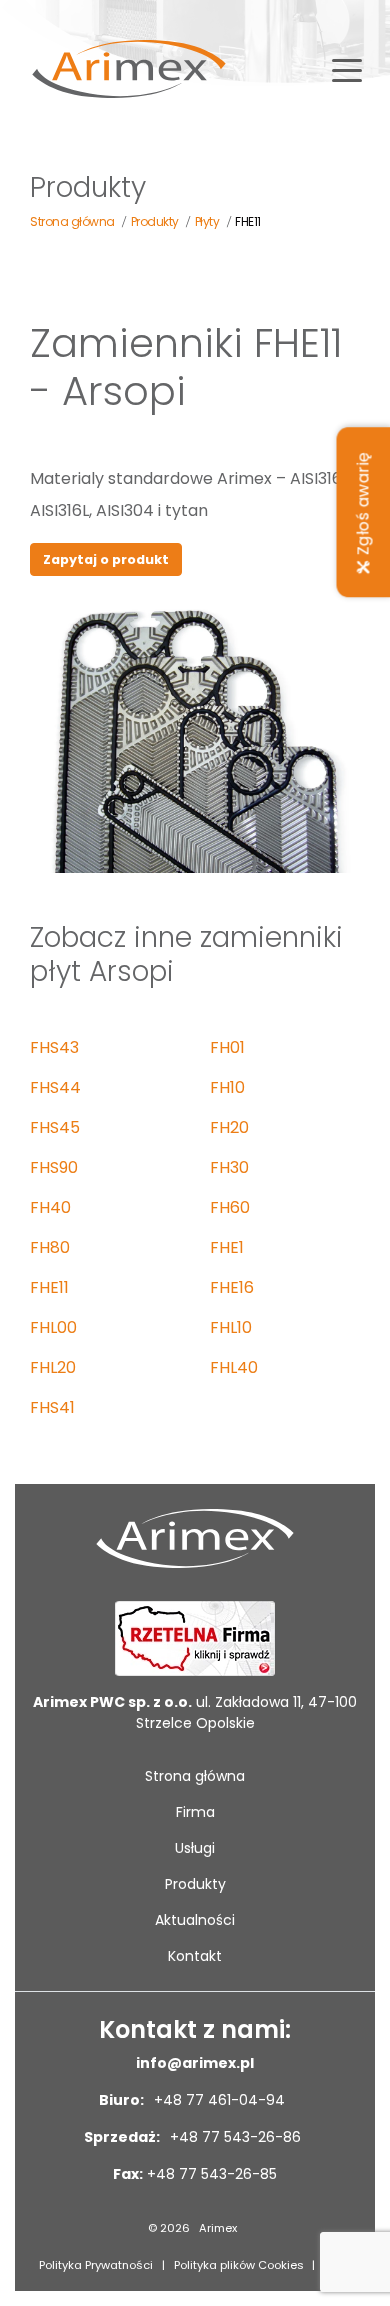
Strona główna (195, 1776)
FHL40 (234, 1367)
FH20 (229, 1127)
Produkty (195, 1884)
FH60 (230, 1207)
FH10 (227, 1087)
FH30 (229, 1167)
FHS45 (55, 1127)
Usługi (195, 1848)
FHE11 (49, 1287)
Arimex (218, 2228)
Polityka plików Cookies (239, 2265)
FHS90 (54, 1167)
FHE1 (227, 1247)
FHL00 (53, 1327)
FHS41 (52, 1407)
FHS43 (54, 1047)
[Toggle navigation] (347, 69)
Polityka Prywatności (96, 2265)
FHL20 (53, 1367)
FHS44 (55, 1087)
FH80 (50, 1247)
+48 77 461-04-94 (217, 2100)
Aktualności (195, 1920)
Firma (195, 1812)
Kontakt (195, 1956)
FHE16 (232, 1287)
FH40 (50, 1207)
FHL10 (231, 1327)
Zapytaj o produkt (106, 559)
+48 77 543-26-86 (233, 2137)
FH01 (227, 1047)
